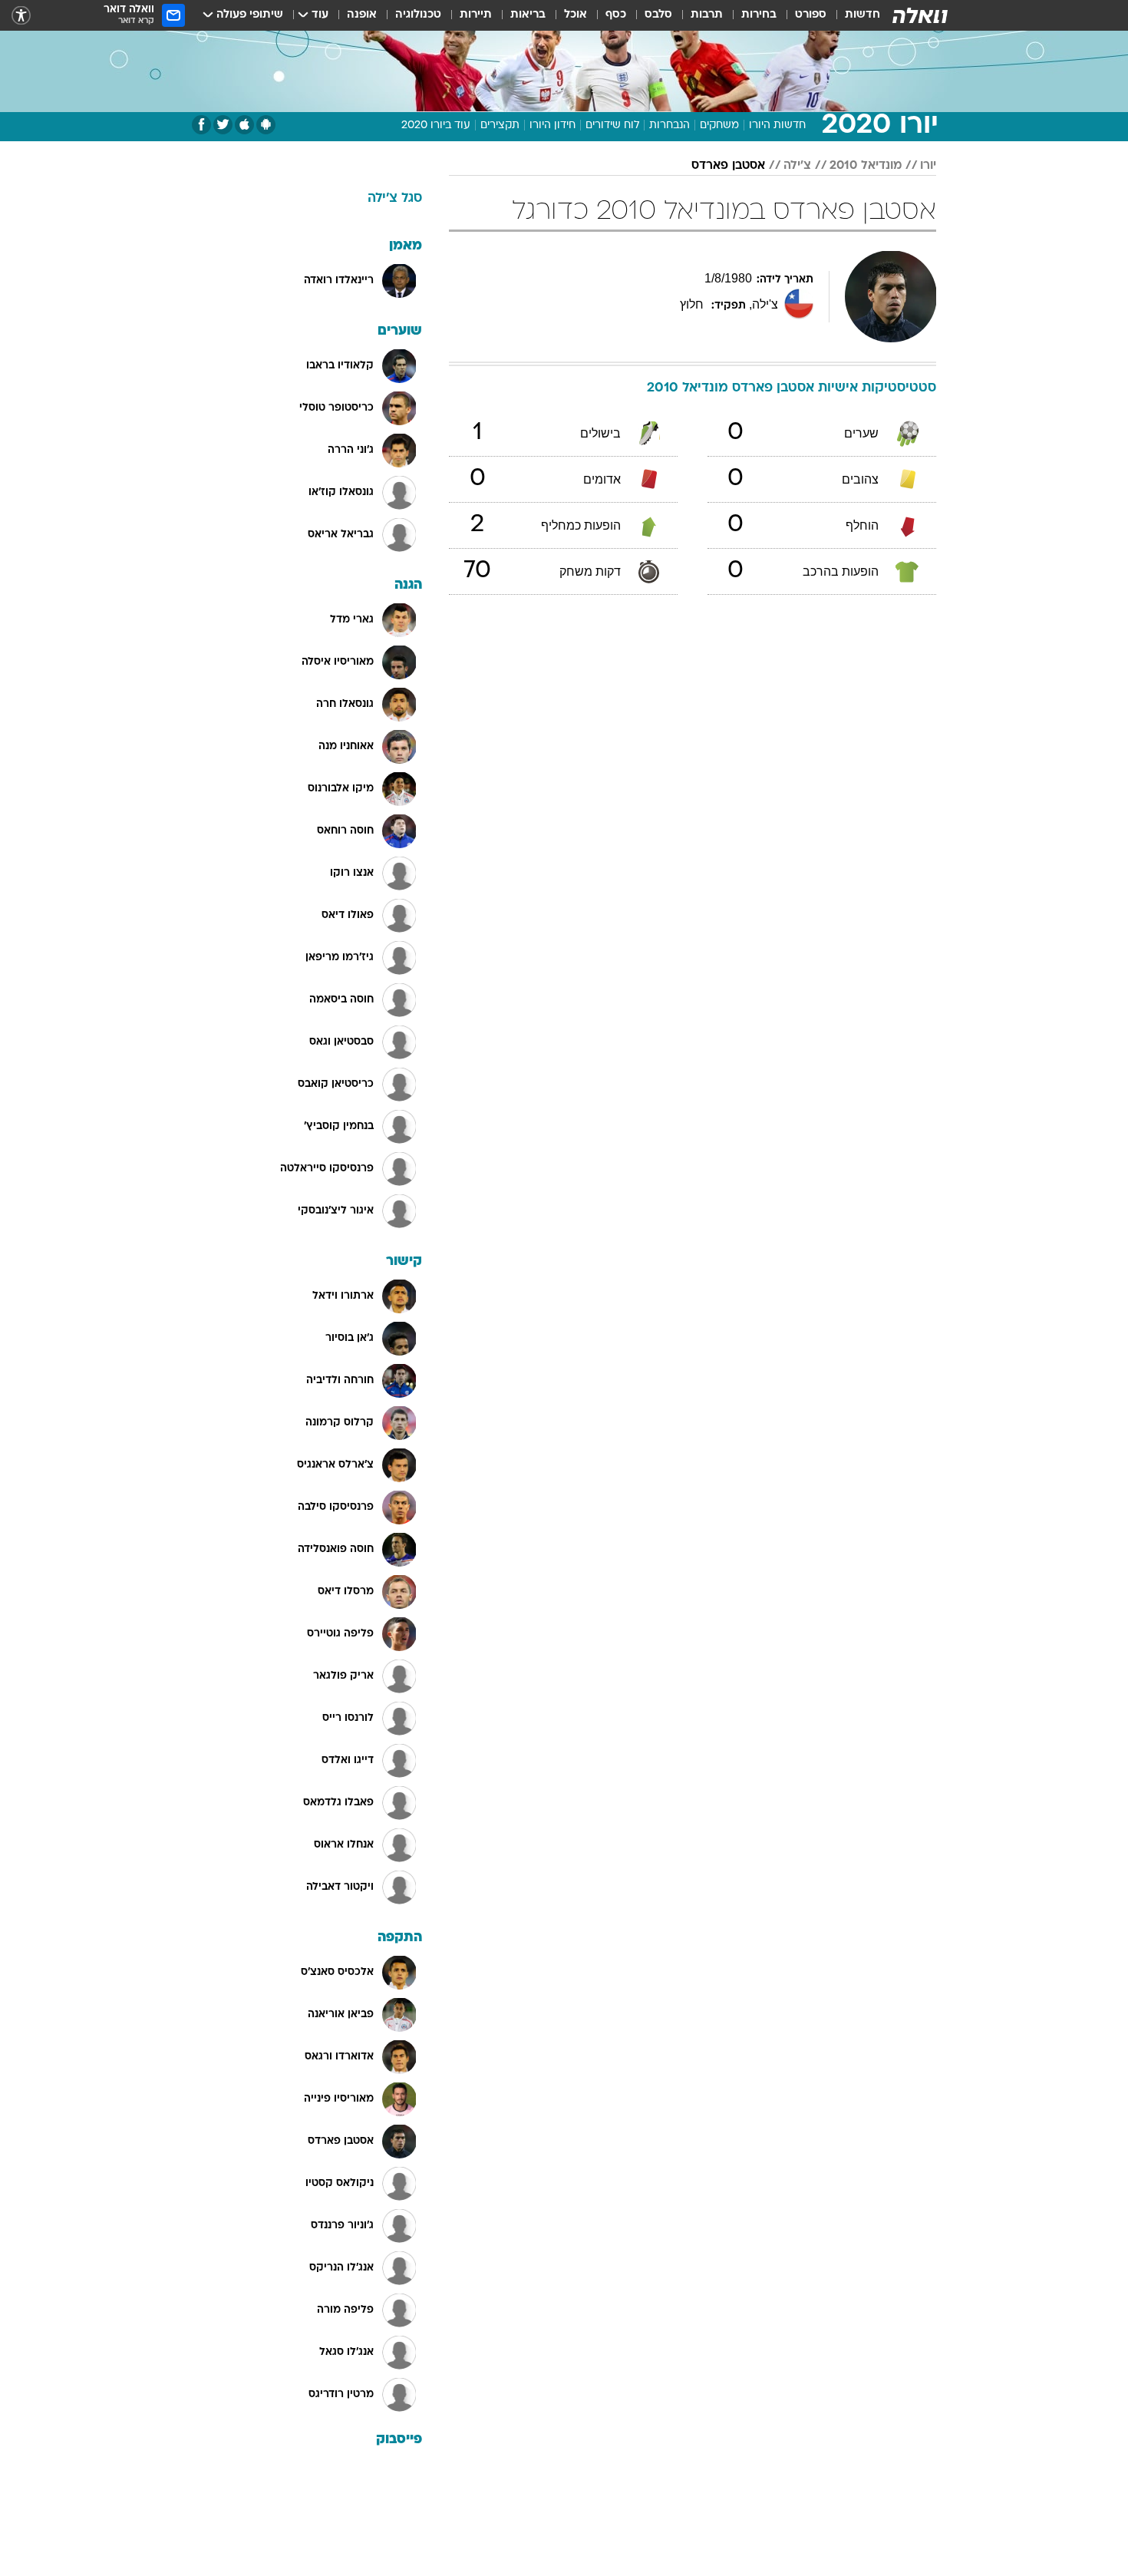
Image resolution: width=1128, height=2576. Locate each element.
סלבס (658, 15)
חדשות (862, 15)
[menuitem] (853, 15)
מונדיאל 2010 (866, 166)
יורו (928, 166)
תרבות (707, 15)
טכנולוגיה (418, 15)
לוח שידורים (612, 125)
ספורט (811, 15)
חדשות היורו (777, 125)
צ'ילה (797, 166)
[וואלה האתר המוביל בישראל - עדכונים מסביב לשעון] (920, 15)
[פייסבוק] (201, 125)
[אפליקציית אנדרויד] (266, 125)
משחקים (719, 125)
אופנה (362, 15)
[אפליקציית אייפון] (244, 125)
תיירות (476, 15)
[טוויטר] (223, 125)
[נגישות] (21, 16)
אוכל (576, 15)
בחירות (759, 15)
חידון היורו (552, 125)
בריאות (528, 15)
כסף (616, 15)
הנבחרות (670, 125)
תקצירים (500, 125)
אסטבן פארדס (728, 166)
